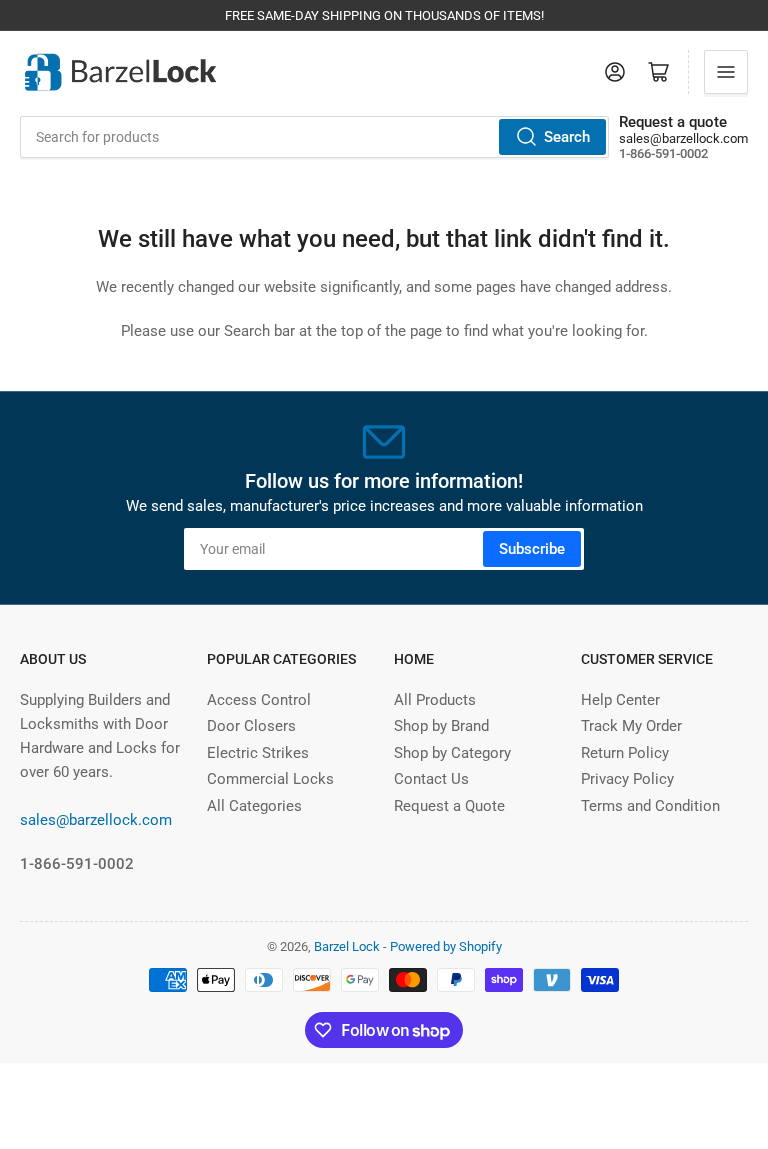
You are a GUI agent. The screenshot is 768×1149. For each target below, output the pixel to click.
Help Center (620, 700)
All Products (435, 700)
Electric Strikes (258, 753)
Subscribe (532, 549)
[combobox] (314, 137)
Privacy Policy (627, 779)
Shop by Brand (441, 726)
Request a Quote (449, 806)
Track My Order (631, 726)
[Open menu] (726, 72)
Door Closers (251, 726)
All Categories (254, 806)
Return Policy (625, 753)
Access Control (259, 700)
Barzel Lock (347, 946)
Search (567, 137)
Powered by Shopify (446, 946)
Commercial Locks (270, 779)
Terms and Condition (650, 806)
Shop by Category (452, 753)
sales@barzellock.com (683, 138)
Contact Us (431, 779)
